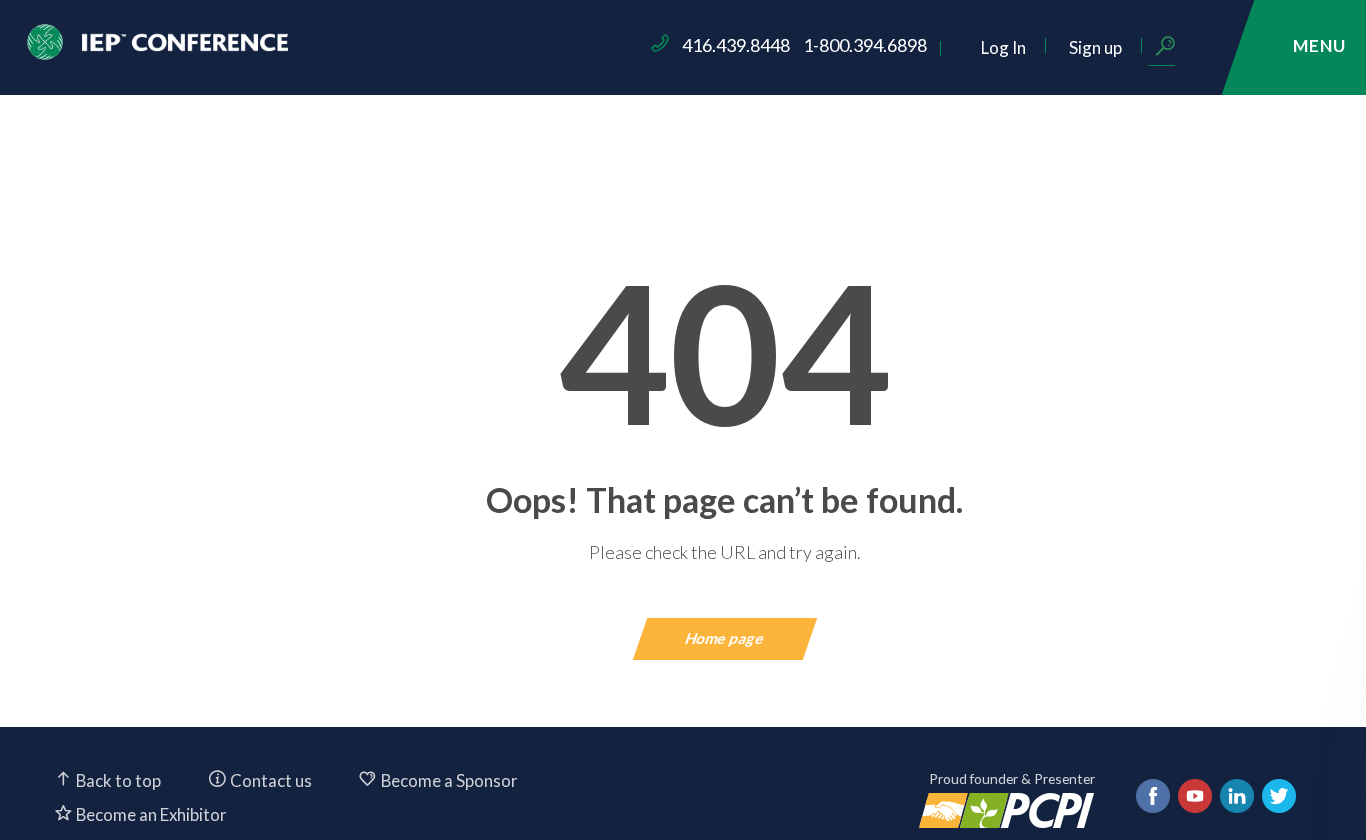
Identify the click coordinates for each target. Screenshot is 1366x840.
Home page (725, 638)
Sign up (1095, 47)
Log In (1003, 47)
